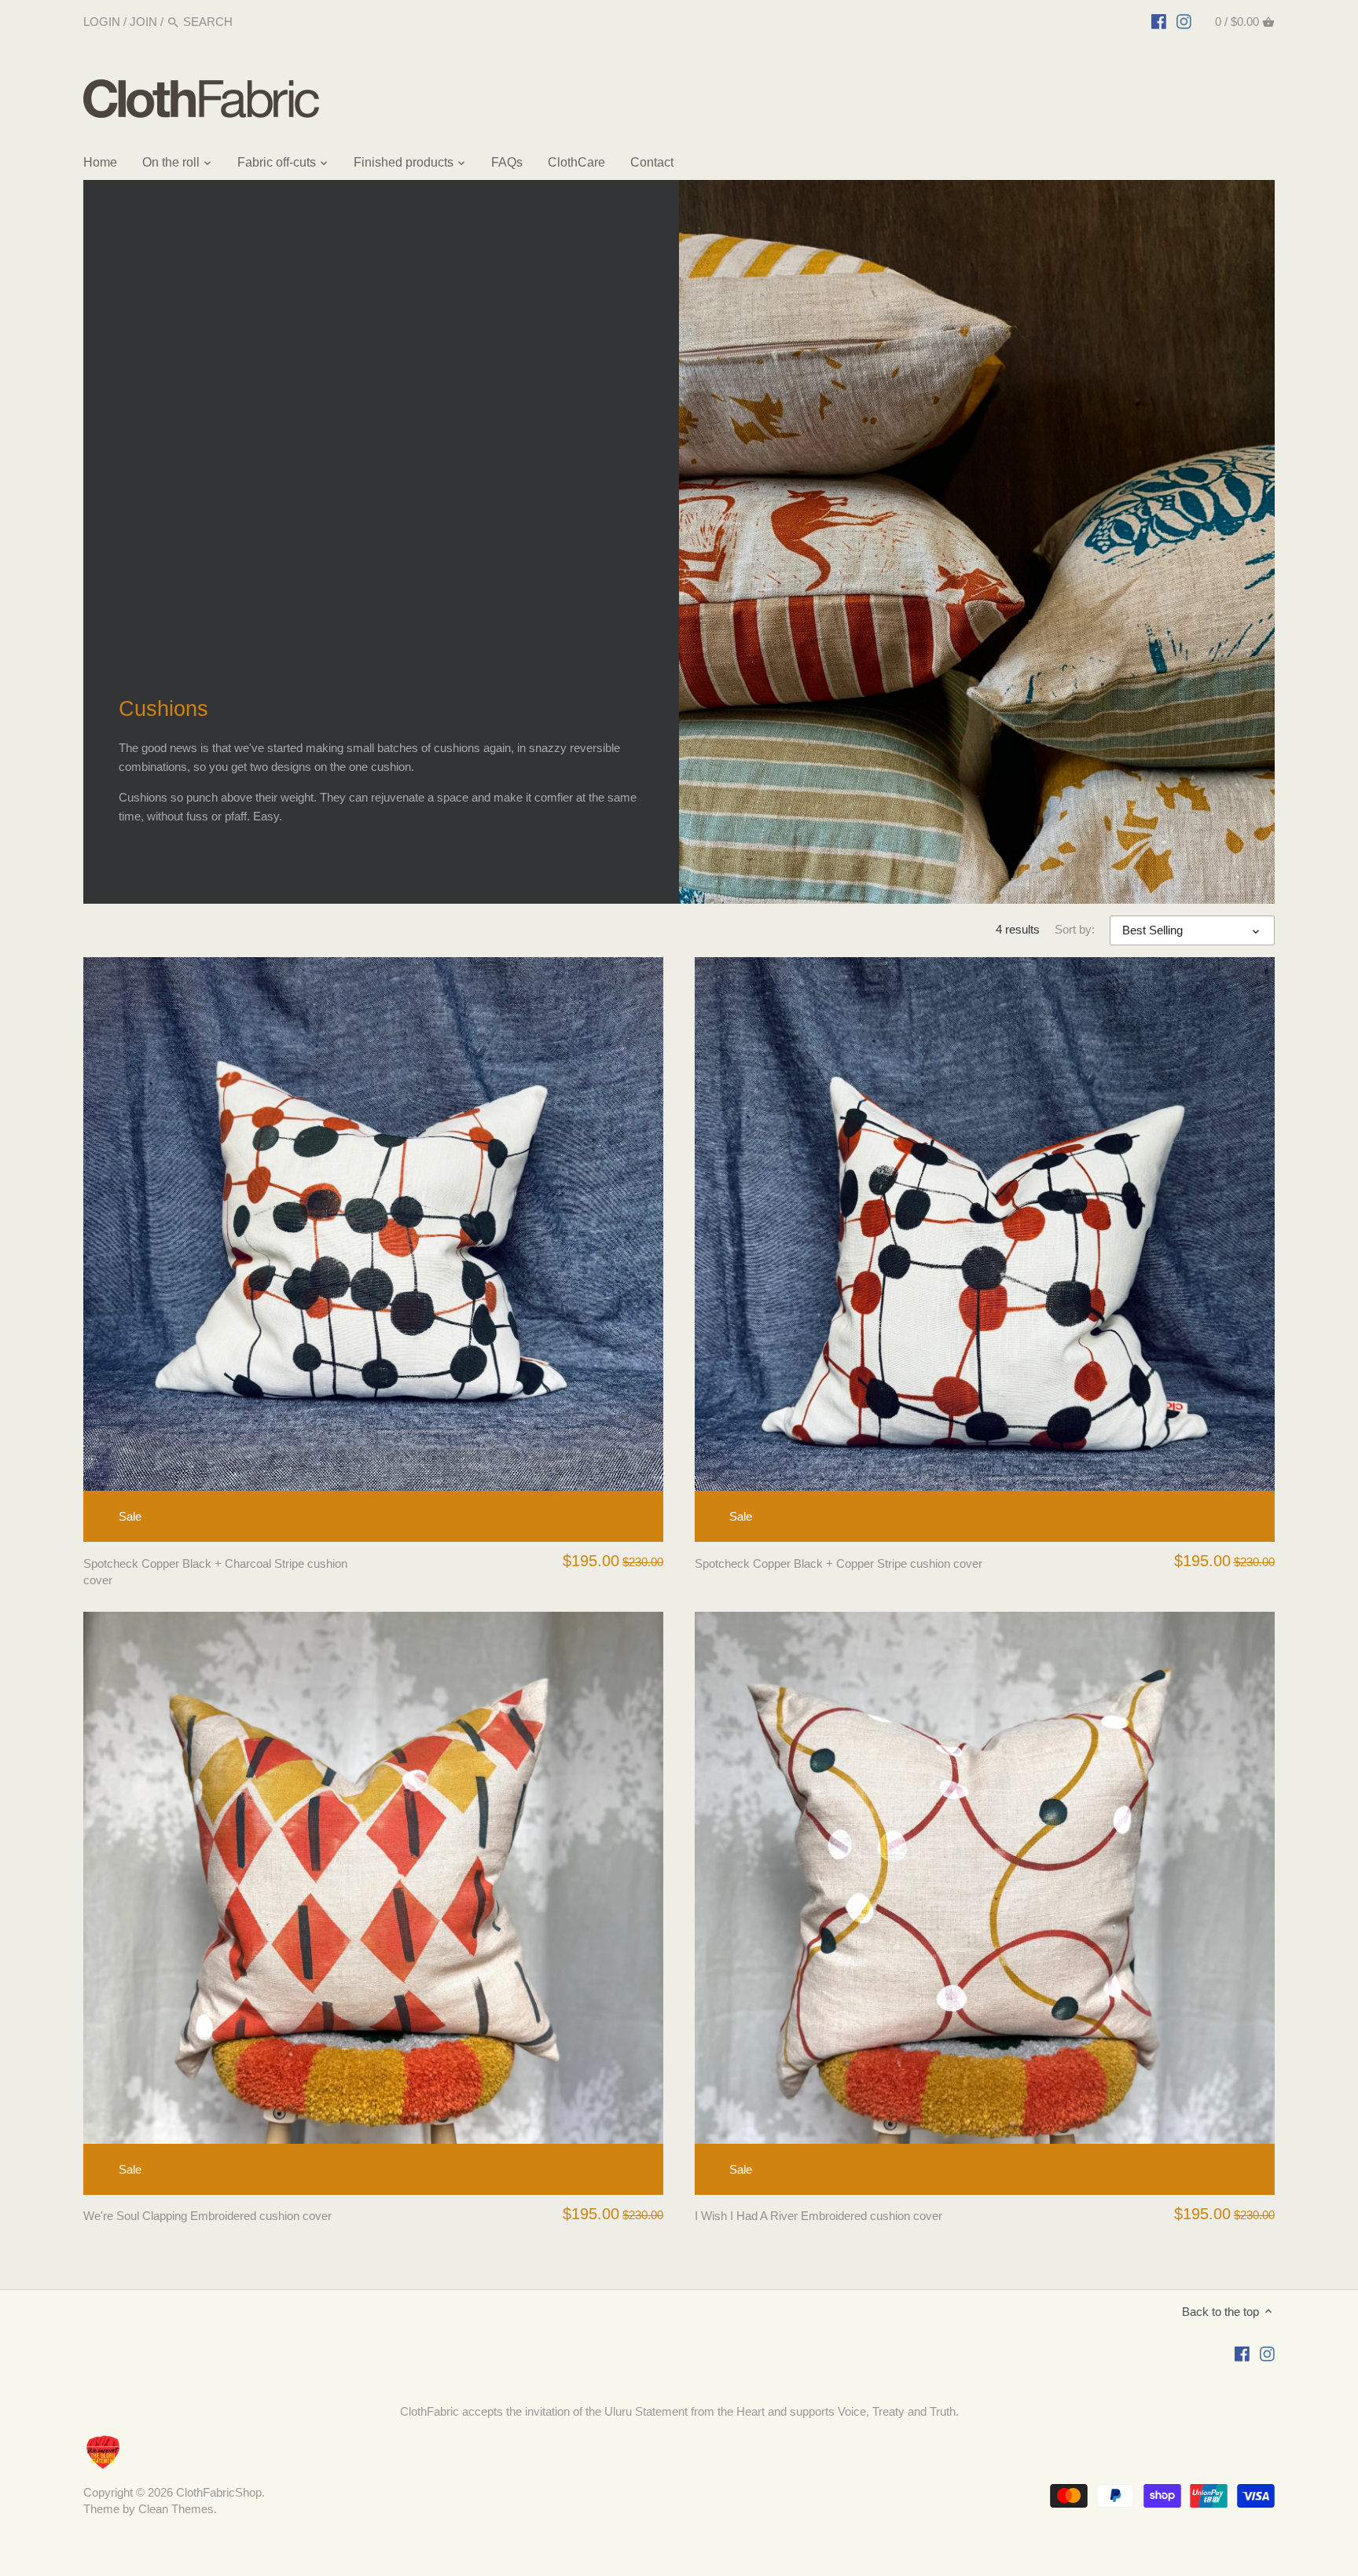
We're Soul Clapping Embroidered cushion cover (207, 2216)
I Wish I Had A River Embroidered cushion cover (818, 2216)
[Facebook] (1159, 21)
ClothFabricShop (219, 2492)
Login (102, 22)
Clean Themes (176, 2509)
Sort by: (1075, 929)
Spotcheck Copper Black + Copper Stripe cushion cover (839, 1563)
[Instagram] (1184, 21)
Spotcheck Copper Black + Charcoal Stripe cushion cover (215, 1572)
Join (143, 22)
